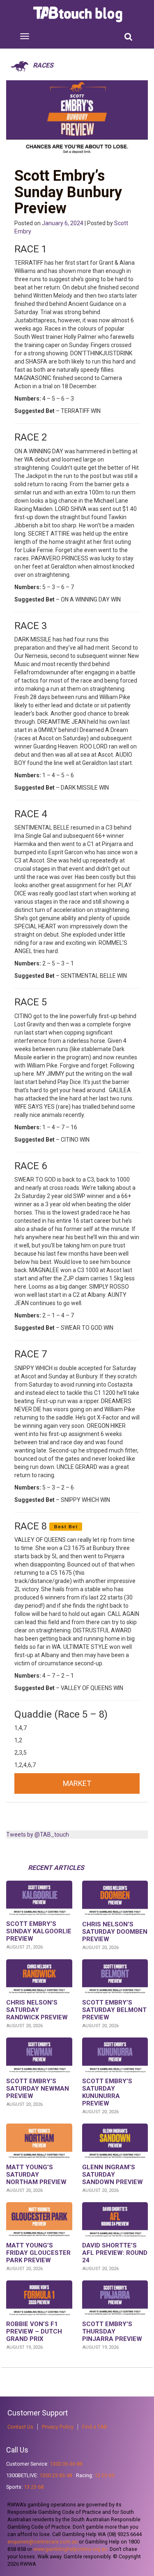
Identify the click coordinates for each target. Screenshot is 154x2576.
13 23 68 (34, 2487)
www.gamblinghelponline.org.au (70, 2549)
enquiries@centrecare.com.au (43, 2542)
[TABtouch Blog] (79, 14)
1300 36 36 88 (66, 2464)
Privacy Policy (58, 2427)
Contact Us (20, 2427)
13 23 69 (104, 2475)
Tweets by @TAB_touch (38, 1835)
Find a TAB (95, 2427)
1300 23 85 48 (56, 2475)
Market (77, 1783)
